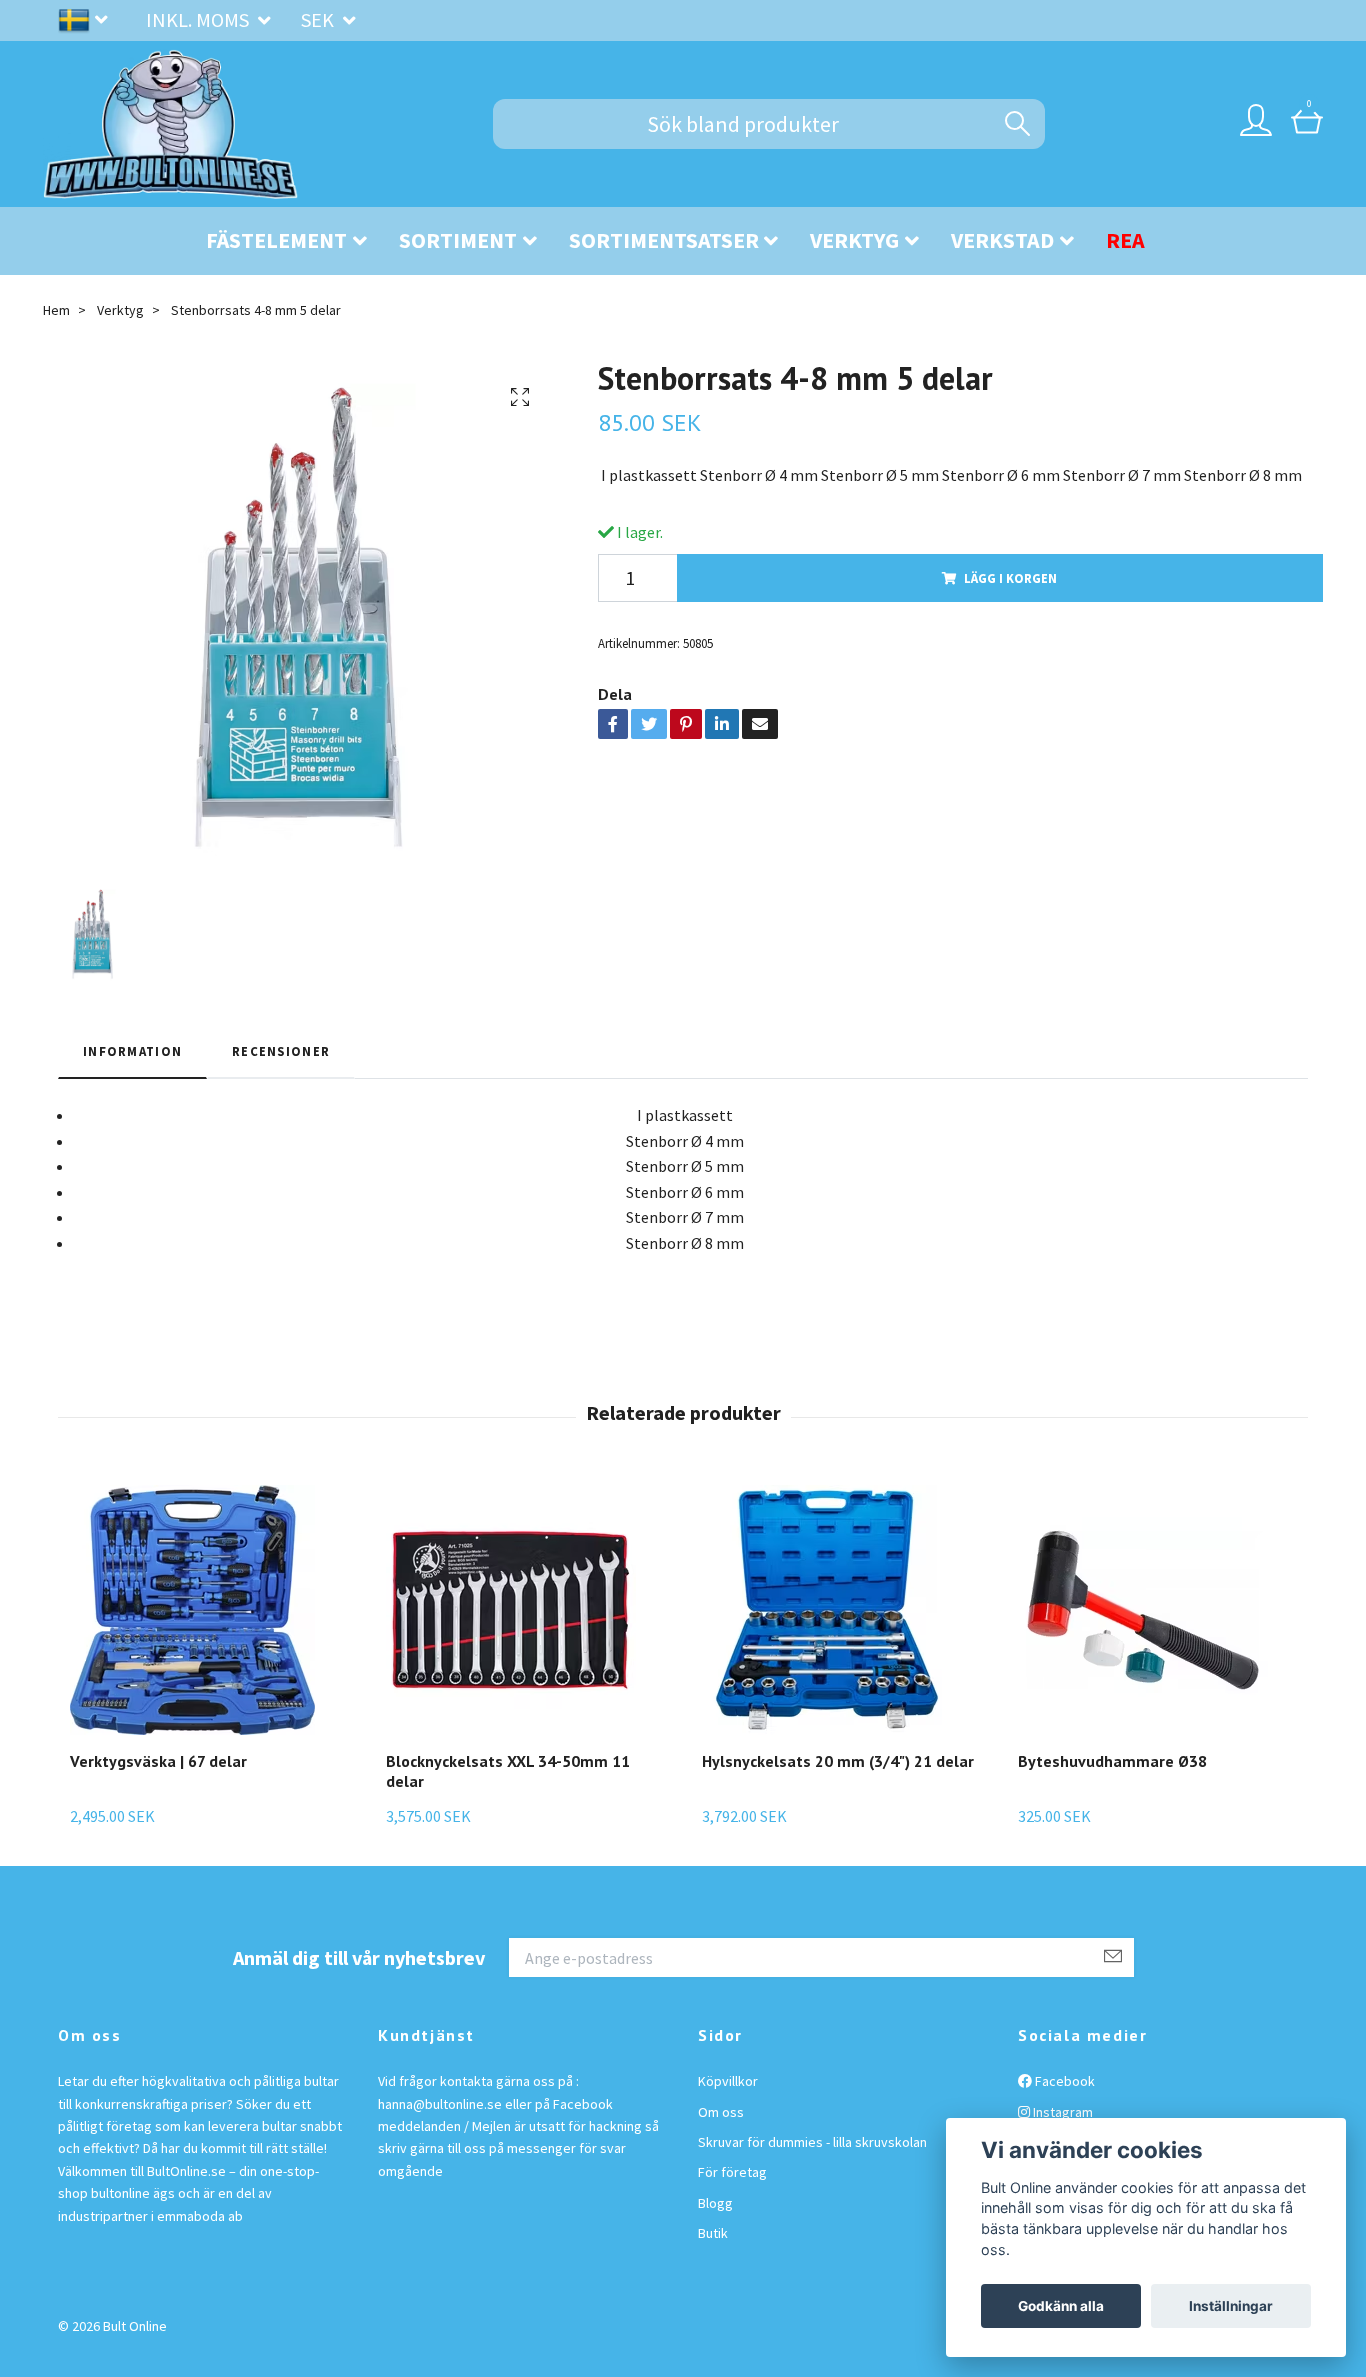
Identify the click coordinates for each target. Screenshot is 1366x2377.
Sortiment (458, 240)
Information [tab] (132, 1051)
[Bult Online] (171, 124)
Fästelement (276, 240)
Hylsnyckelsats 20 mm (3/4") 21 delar (838, 1761)
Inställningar (1231, 2306)
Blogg (715, 2203)
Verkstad (1002, 240)
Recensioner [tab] (281, 1051)
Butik (713, 2233)
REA (1125, 240)
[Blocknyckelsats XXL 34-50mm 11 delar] (524, 1610)
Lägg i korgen (1010, 578)
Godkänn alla (1061, 2306)
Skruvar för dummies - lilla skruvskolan (812, 2142)
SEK (319, 19)
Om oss (721, 2112)
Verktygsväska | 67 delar (158, 1761)
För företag (732, 2172)
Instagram (1061, 2112)
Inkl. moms (199, 19)
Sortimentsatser (664, 240)
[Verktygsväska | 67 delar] (192, 1610)
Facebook (1063, 2081)
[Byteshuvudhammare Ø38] (1143, 1610)
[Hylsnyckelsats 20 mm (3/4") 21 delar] (838, 1610)
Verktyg (854, 240)
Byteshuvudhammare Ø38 (1112, 1761)
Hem (56, 310)
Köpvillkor (728, 2081)
